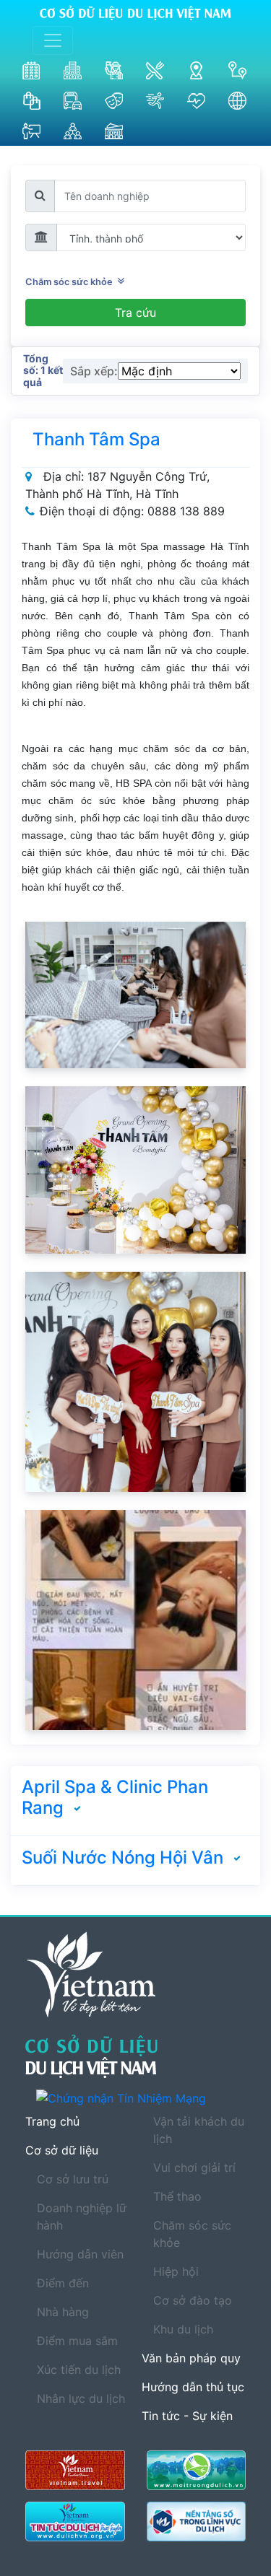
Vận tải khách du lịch (199, 2130)
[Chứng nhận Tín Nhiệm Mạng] (141, 2098)
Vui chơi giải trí (194, 2167)
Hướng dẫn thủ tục (193, 2387)
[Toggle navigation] (53, 40)
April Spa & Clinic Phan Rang (115, 1797)
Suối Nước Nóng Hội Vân (122, 1857)
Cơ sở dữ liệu (62, 2150)
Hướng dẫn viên (80, 2254)
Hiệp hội (176, 2271)
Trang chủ (52, 2121)
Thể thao (177, 2196)
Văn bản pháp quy (191, 2358)
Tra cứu (135, 313)
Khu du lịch (183, 2329)
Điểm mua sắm (77, 2341)
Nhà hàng (63, 2312)
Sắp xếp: (94, 371)
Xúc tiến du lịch (79, 2370)
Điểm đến (63, 2283)
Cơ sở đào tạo (193, 2300)
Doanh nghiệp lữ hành (82, 2217)
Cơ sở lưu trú (73, 2179)
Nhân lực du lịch (81, 2398)
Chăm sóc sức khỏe (71, 282)
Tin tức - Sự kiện (187, 2416)
